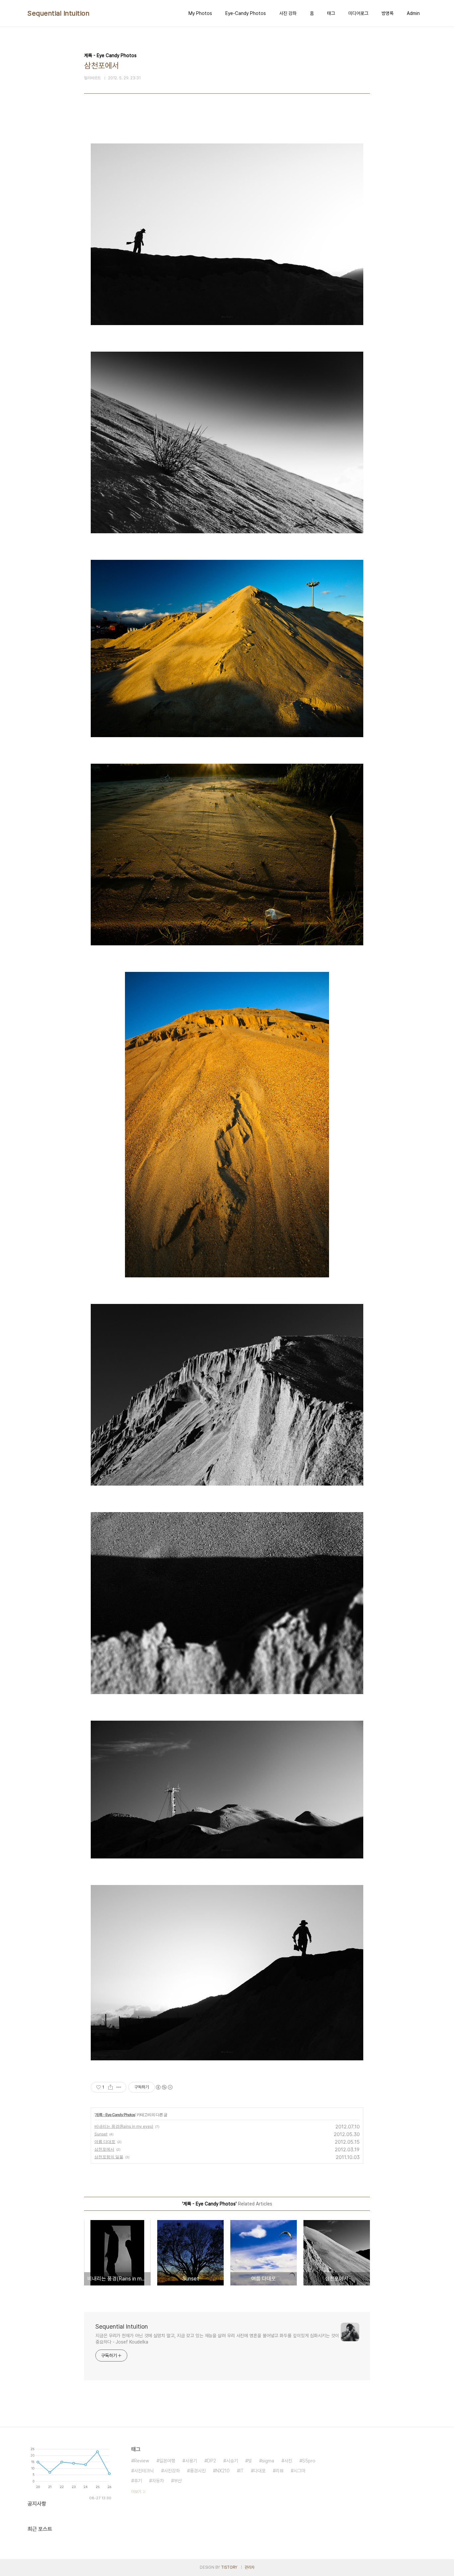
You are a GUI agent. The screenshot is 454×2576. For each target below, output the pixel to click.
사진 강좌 (288, 13)
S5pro (309, 2461)
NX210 (223, 2471)
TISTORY (229, 2567)
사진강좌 (172, 2471)
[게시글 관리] (119, 2087)
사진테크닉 (144, 2471)
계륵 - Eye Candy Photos (115, 2115)
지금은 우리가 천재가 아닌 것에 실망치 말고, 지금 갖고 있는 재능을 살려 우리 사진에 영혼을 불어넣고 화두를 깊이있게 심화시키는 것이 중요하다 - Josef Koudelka (217, 2339)
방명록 (388, 13)
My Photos (200, 13)
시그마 (299, 2471)
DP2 (212, 2461)
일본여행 (167, 2461)
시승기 (232, 2461)
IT (242, 2471)
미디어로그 (358, 13)
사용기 (191, 2461)
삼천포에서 (104, 2149)
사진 (288, 2461)
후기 (138, 2481)
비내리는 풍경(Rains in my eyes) (124, 2126)
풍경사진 (198, 2471)
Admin (413, 13)
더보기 (136, 2492)
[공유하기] (111, 2087)
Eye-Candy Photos (246, 13)
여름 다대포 (105, 2142)
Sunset (101, 2134)
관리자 (250, 2567)
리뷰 (280, 2471)
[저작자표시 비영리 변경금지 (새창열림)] (164, 2087)
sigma (268, 2461)
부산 (178, 2481)
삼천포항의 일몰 (109, 2157)
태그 (331, 13)
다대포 (260, 2471)
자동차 (158, 2481)
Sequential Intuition (58, 13)
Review (142, 2461)
